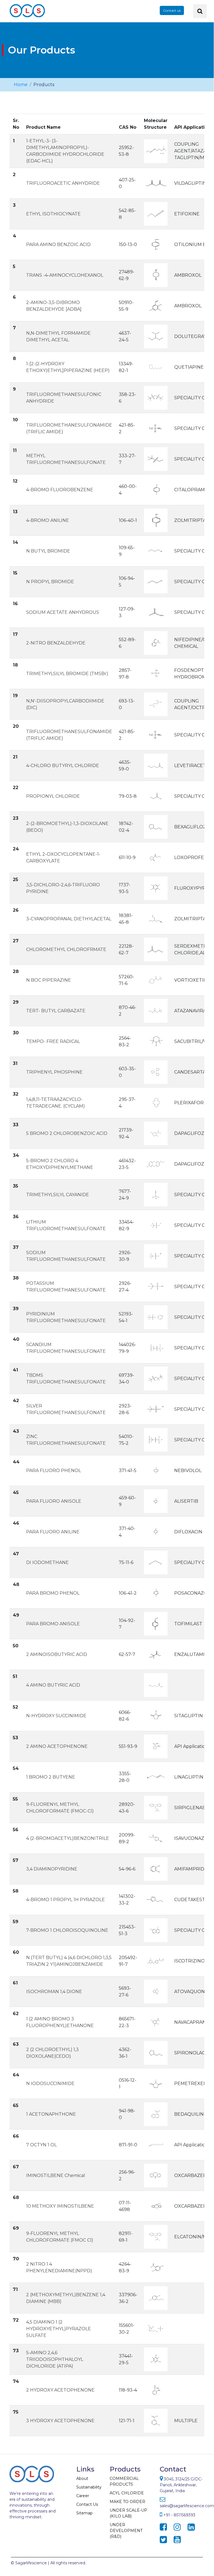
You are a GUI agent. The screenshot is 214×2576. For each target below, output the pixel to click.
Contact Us (87, 2504)
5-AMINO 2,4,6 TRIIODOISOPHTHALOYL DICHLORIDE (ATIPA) (55, 2359)
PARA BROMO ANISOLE (53, 1624)
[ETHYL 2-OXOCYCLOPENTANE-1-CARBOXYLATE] (156, 857)
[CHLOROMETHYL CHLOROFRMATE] (156, 949)
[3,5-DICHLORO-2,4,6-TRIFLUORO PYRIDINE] (156, 888)
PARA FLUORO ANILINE (53, 1532)
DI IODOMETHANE (47, 1562)
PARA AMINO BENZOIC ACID (58, 245)
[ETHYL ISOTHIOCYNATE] (156, 214)
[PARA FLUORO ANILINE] (156, 1532)
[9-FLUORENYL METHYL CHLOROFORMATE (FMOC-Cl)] (156, 1807)
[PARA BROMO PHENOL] (156, 1593)
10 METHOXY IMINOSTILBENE (60, 2206)
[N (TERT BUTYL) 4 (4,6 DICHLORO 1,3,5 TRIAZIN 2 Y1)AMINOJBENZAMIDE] (156, 1961)
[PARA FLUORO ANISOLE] (156, 1501)
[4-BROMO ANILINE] (156, 520)
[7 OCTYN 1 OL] (156, 2145)
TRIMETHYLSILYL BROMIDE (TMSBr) (67, 674)
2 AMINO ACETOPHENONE (57, 1746)
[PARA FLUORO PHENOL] (156, 1470)
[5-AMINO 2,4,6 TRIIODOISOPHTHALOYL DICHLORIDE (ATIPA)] (156, 2359)
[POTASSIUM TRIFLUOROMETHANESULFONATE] (156, 1286)
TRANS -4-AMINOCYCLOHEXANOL (65, 275)
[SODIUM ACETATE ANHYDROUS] (156, 612)
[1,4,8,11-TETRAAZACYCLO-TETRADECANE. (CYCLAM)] (156, 1102)
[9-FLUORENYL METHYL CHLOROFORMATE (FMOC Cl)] (156, 2236)
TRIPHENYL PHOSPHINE (54, 1072)
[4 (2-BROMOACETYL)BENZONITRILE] (156, 1838)
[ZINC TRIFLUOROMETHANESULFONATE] (156, 1440)
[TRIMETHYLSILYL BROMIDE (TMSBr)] (156, 673)
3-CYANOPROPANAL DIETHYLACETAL (69, 919)
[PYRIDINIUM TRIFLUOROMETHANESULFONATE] (156, 1317)
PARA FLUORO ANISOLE (54, 1501)
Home (21, 85)
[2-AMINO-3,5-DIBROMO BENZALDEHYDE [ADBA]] (156, 306)
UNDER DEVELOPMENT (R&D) (126, 2531)
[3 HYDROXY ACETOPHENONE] (156, 2420)
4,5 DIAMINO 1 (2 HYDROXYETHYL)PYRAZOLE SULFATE (59, 2329)
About (82, 2478)
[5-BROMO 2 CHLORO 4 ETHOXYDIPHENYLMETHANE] (156, 1164)
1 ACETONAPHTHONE (51, 2114)
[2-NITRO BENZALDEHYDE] (156, 643)
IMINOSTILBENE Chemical (56, 2175)
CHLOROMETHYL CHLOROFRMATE (66, 949)
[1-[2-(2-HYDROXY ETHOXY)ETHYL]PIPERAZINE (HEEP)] (156, 367)
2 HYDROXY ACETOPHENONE (60, 2390)
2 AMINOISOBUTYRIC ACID (57, 1654)
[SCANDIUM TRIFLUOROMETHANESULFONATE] (156, 1348)
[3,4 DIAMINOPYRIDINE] (156, 1869)
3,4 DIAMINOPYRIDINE (52, 1869)
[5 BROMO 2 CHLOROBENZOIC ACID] (156, 1133)
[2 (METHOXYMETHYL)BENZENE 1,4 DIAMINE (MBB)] (156, 2298)
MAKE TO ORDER (127, 2502)
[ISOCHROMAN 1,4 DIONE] (156, 1991)
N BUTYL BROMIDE (48, 551)
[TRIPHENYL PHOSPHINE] (156, 1072)
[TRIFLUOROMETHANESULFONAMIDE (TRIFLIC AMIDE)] (156, 428)
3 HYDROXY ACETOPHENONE (60, 2421)
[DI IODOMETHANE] (156, 1562)
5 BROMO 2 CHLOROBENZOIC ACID (67, 1133)
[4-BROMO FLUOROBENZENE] (156, 489)
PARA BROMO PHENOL (53, 1593)
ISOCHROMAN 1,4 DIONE (54, 1992)
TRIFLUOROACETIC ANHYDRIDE (63, 183)
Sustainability (89, 2487)
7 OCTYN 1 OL (41, 2145)
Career (83, 2496)
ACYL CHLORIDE (127, 2493)
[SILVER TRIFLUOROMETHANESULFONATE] (156, 1409)
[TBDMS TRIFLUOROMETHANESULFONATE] (156, 1378)
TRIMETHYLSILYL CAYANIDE (58, 1195)
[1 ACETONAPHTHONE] (156, 2114)
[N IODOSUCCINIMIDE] (156, 2083)
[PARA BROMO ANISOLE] (156, 1623)
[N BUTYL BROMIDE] (156, 551)
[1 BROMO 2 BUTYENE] (156, 1777)
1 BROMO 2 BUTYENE (51, 1777)
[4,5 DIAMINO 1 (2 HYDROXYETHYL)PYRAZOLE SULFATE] (156, 2328)
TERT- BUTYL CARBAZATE (56, 1011)
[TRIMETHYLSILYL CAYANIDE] (156, 1194)
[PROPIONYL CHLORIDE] (156, 796)
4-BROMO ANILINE (48, 520)
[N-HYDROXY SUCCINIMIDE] (156, 1715)
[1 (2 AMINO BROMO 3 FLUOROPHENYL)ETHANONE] (156, 2022)
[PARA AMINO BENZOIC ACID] (156, 244)
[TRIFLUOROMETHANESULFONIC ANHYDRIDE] (156, 397)
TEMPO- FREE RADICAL (53, 1041)
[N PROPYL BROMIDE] (156, 581)
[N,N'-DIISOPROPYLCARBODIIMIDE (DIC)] (156, 704)
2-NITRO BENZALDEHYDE (56, 643)
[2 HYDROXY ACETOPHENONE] (156, 2390)
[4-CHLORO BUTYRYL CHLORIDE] (156, 765)
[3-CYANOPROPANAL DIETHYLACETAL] (156, 919)
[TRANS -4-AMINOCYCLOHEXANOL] (156, 275)
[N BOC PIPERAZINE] (156, 980)
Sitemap (84, 2513)
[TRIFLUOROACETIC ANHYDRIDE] (156, 183)
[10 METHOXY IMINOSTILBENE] (156, 2206)
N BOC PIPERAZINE (49, 980)
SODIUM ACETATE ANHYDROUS (63, 612)
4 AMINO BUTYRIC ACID (53, 1685)
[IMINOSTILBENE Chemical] (156, 2175)
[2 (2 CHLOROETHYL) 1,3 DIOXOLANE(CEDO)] (156, 2053)
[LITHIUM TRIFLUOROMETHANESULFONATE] (156, 1225)
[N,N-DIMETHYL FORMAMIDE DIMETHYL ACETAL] (156, 336)
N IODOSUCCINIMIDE (50, 2084)
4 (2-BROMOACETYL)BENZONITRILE (68, 1838)
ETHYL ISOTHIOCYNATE (53, 214)
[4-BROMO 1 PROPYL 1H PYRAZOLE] (156, 1899)
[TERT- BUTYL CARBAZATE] (156, 1010)
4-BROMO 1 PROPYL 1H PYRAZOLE (66, 1900)
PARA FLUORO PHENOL (54, 1471)
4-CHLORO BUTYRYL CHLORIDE (63, 766)
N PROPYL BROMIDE (50, 582)
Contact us (172, 10)
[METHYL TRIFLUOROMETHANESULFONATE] (156, 459)
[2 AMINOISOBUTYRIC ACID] (156, 1654)
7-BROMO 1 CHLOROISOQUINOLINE (67, 1930)
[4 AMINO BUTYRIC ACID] (156, 1685)
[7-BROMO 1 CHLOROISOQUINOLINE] (156, 1930)
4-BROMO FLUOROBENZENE (60, 490)
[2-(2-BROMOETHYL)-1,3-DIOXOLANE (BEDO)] (156, 827)
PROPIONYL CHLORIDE (53, 796)
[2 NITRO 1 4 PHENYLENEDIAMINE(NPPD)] (156, 2267)
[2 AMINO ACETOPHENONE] (156, 1746)
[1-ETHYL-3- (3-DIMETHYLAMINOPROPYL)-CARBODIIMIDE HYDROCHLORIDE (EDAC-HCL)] (156, 151)
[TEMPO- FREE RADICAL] (156, 1041)
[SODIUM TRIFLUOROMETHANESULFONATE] (156, 1256)
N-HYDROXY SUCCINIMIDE (56, 1716)
